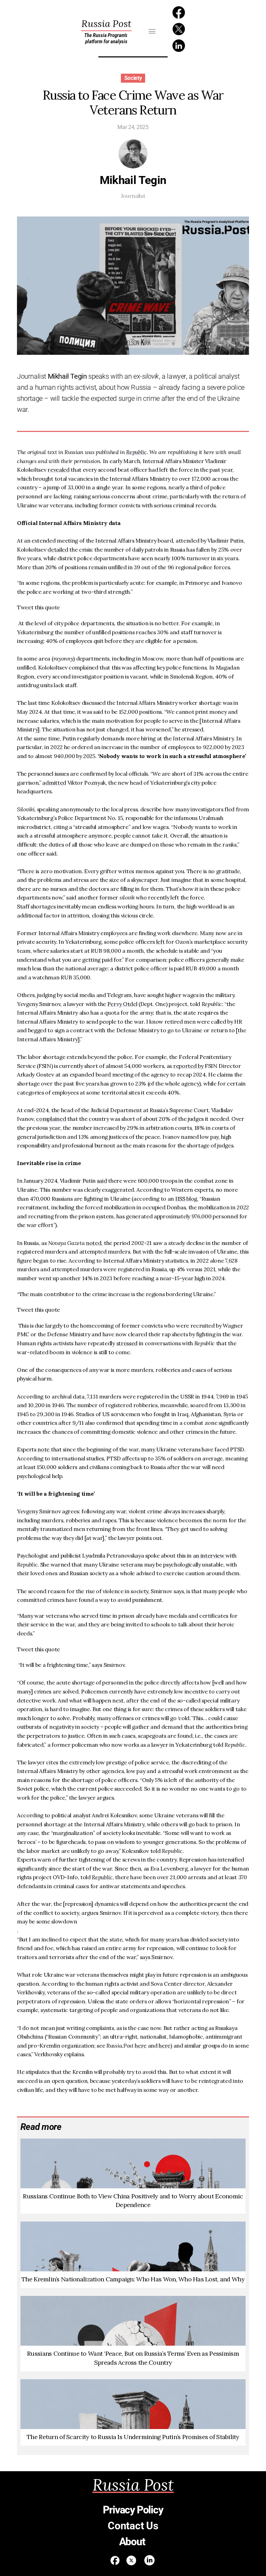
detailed (58, 550)
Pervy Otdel (122, 1004)
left (161, 942)
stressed (127, 1343)
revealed (58, 470)
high (200, 1278)
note (44, 1449)
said (102, 1181)
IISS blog (186, 1199)
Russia (106, 24)
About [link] (133, 2542)
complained (51, 1119)
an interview (209, 1555)
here (141, 2046)
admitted (54, 783)
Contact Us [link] (133, 2526)
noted (94, 1243)
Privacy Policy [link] (133, 2510)
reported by (189, 1066)
